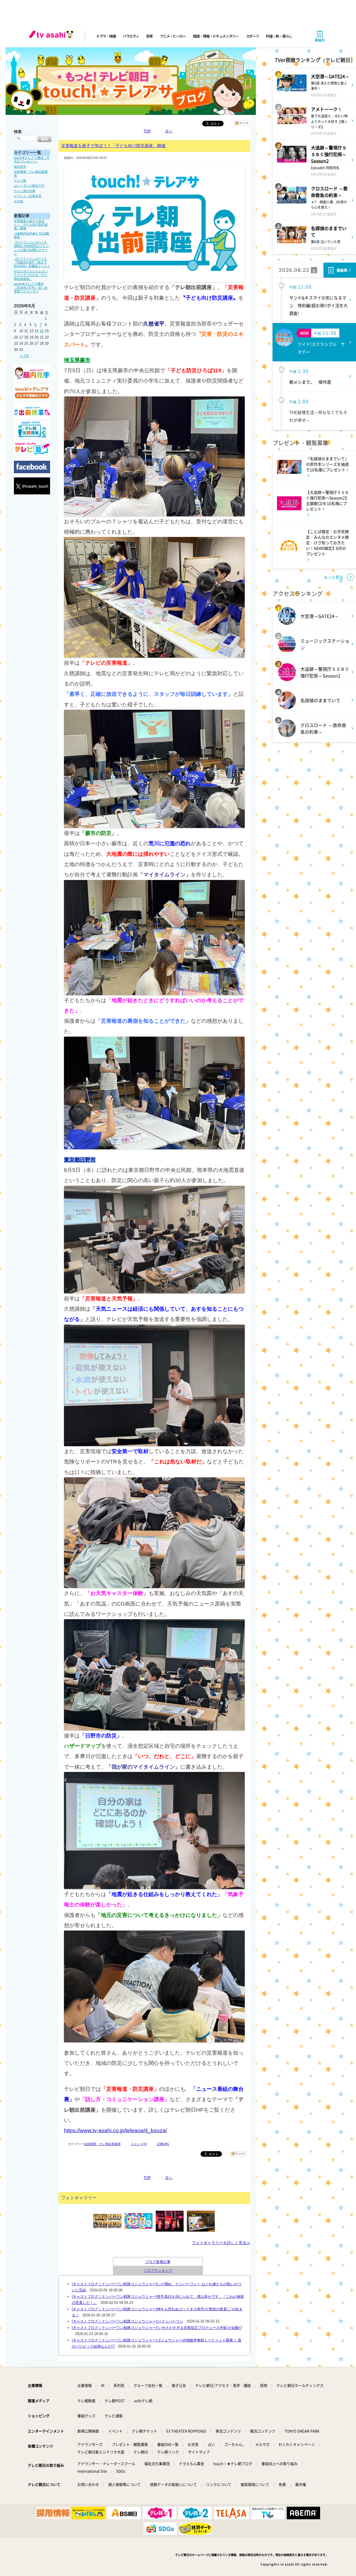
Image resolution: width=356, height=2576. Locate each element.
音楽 (149, 36)
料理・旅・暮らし (279, 36)
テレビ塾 (20, 181)
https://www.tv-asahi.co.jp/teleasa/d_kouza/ (115, 2130)
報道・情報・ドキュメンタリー (216, 36)
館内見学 (20, 167)
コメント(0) (139, 2144)
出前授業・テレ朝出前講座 (102, 2144)
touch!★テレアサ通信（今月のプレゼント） (32, 160)
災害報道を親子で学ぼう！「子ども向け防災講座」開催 (31, 225)
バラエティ (131, 36)
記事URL (163, 2144)
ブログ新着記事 (158, 2262)
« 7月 (25, 356)
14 (42, 331)
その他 (18, 201)
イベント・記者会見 (28, 196)
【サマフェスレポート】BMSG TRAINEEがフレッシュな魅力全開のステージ (31, 248)
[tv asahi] (52, 36)
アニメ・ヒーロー (173, 36)
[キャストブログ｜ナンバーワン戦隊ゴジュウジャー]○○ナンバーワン (128, 2321)
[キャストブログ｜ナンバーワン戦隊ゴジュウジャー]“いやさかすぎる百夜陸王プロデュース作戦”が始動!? (157, 2328)
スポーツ (252, 36)
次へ (169, 131)
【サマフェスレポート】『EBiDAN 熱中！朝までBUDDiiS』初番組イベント (32, 262)
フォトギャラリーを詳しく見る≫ (221, 2243)
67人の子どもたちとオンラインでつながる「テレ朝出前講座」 (31, 275)
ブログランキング (158, 2271)
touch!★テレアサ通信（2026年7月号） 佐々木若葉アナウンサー (31, 288)
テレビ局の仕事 (25, 191)
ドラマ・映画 (106, 36)
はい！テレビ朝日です (29, 186)
